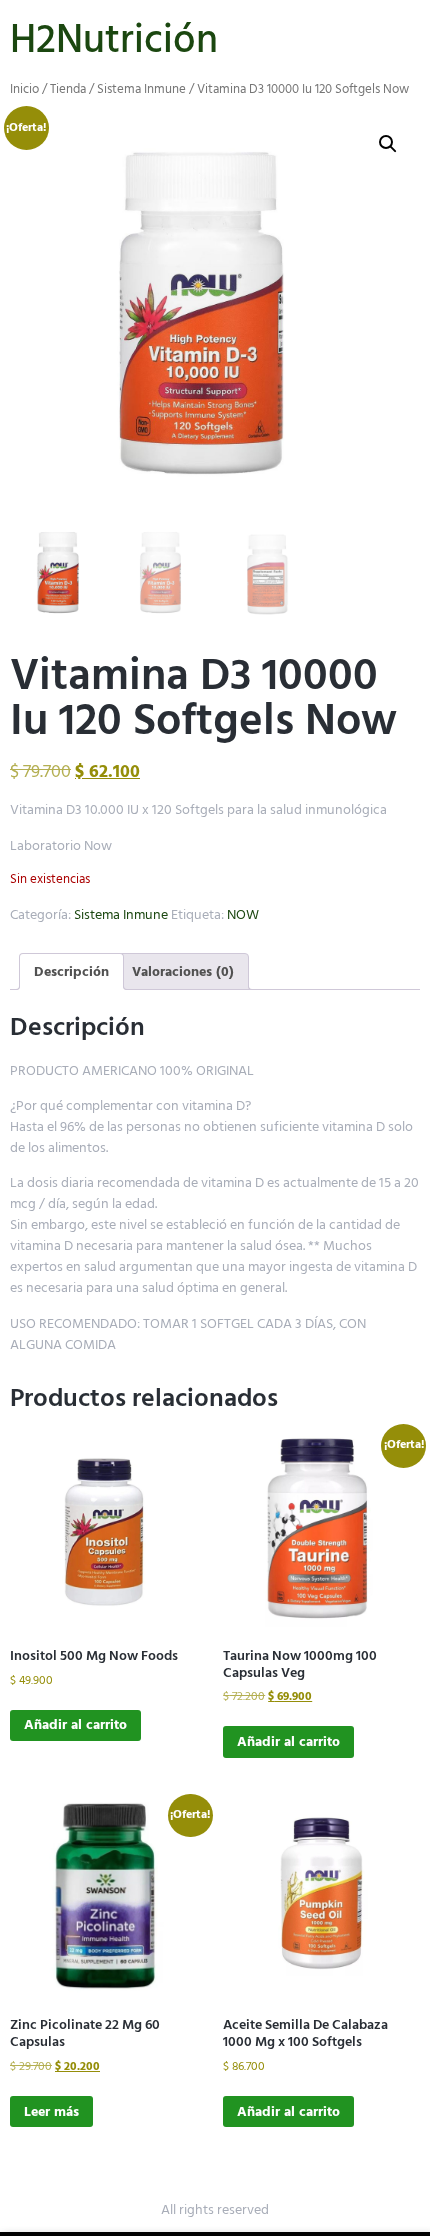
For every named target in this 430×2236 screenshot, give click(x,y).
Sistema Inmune (141, 89)
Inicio (24, 89)
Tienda (68, 89)
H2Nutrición (114, 39)
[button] (388, 144)
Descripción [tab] (71, 971)
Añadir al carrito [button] (75, 1724)
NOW (243, 914)
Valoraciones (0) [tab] (183, 971)
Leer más (51, 2111)
